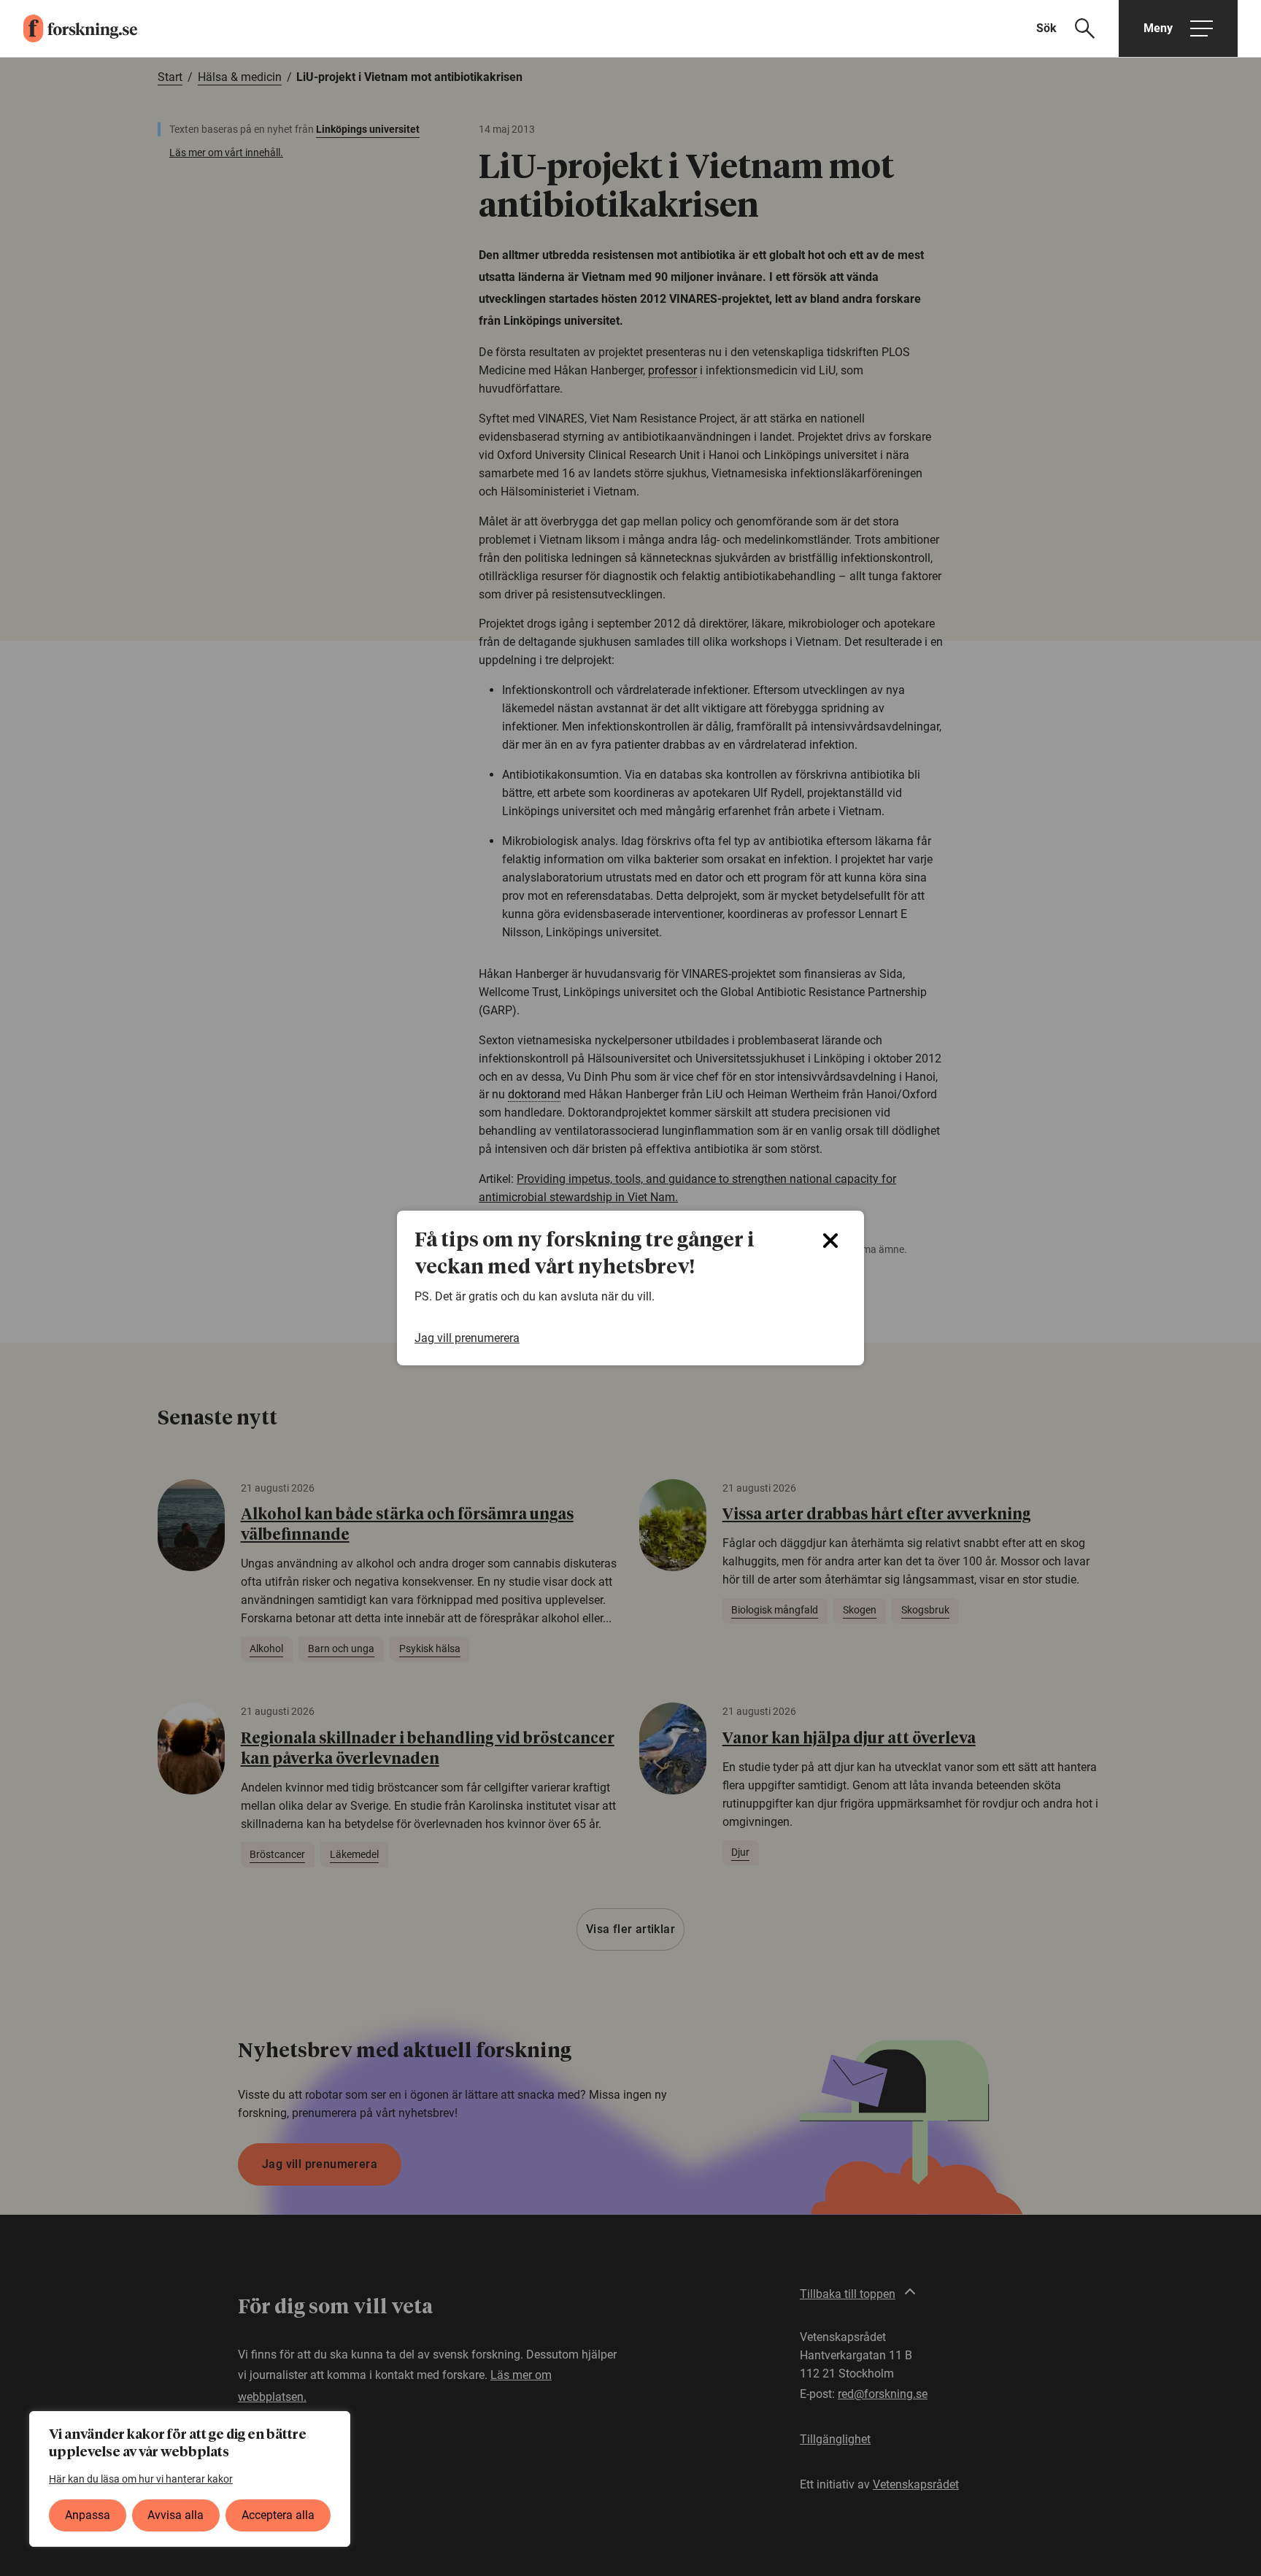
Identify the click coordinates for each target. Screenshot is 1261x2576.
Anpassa (88, 2515)
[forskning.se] (69, 28)
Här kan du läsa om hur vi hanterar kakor (141, 2479)
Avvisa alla (176, 2515)
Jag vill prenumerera (467, 1338)
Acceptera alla (278, 2515)
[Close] (830, 1241)
